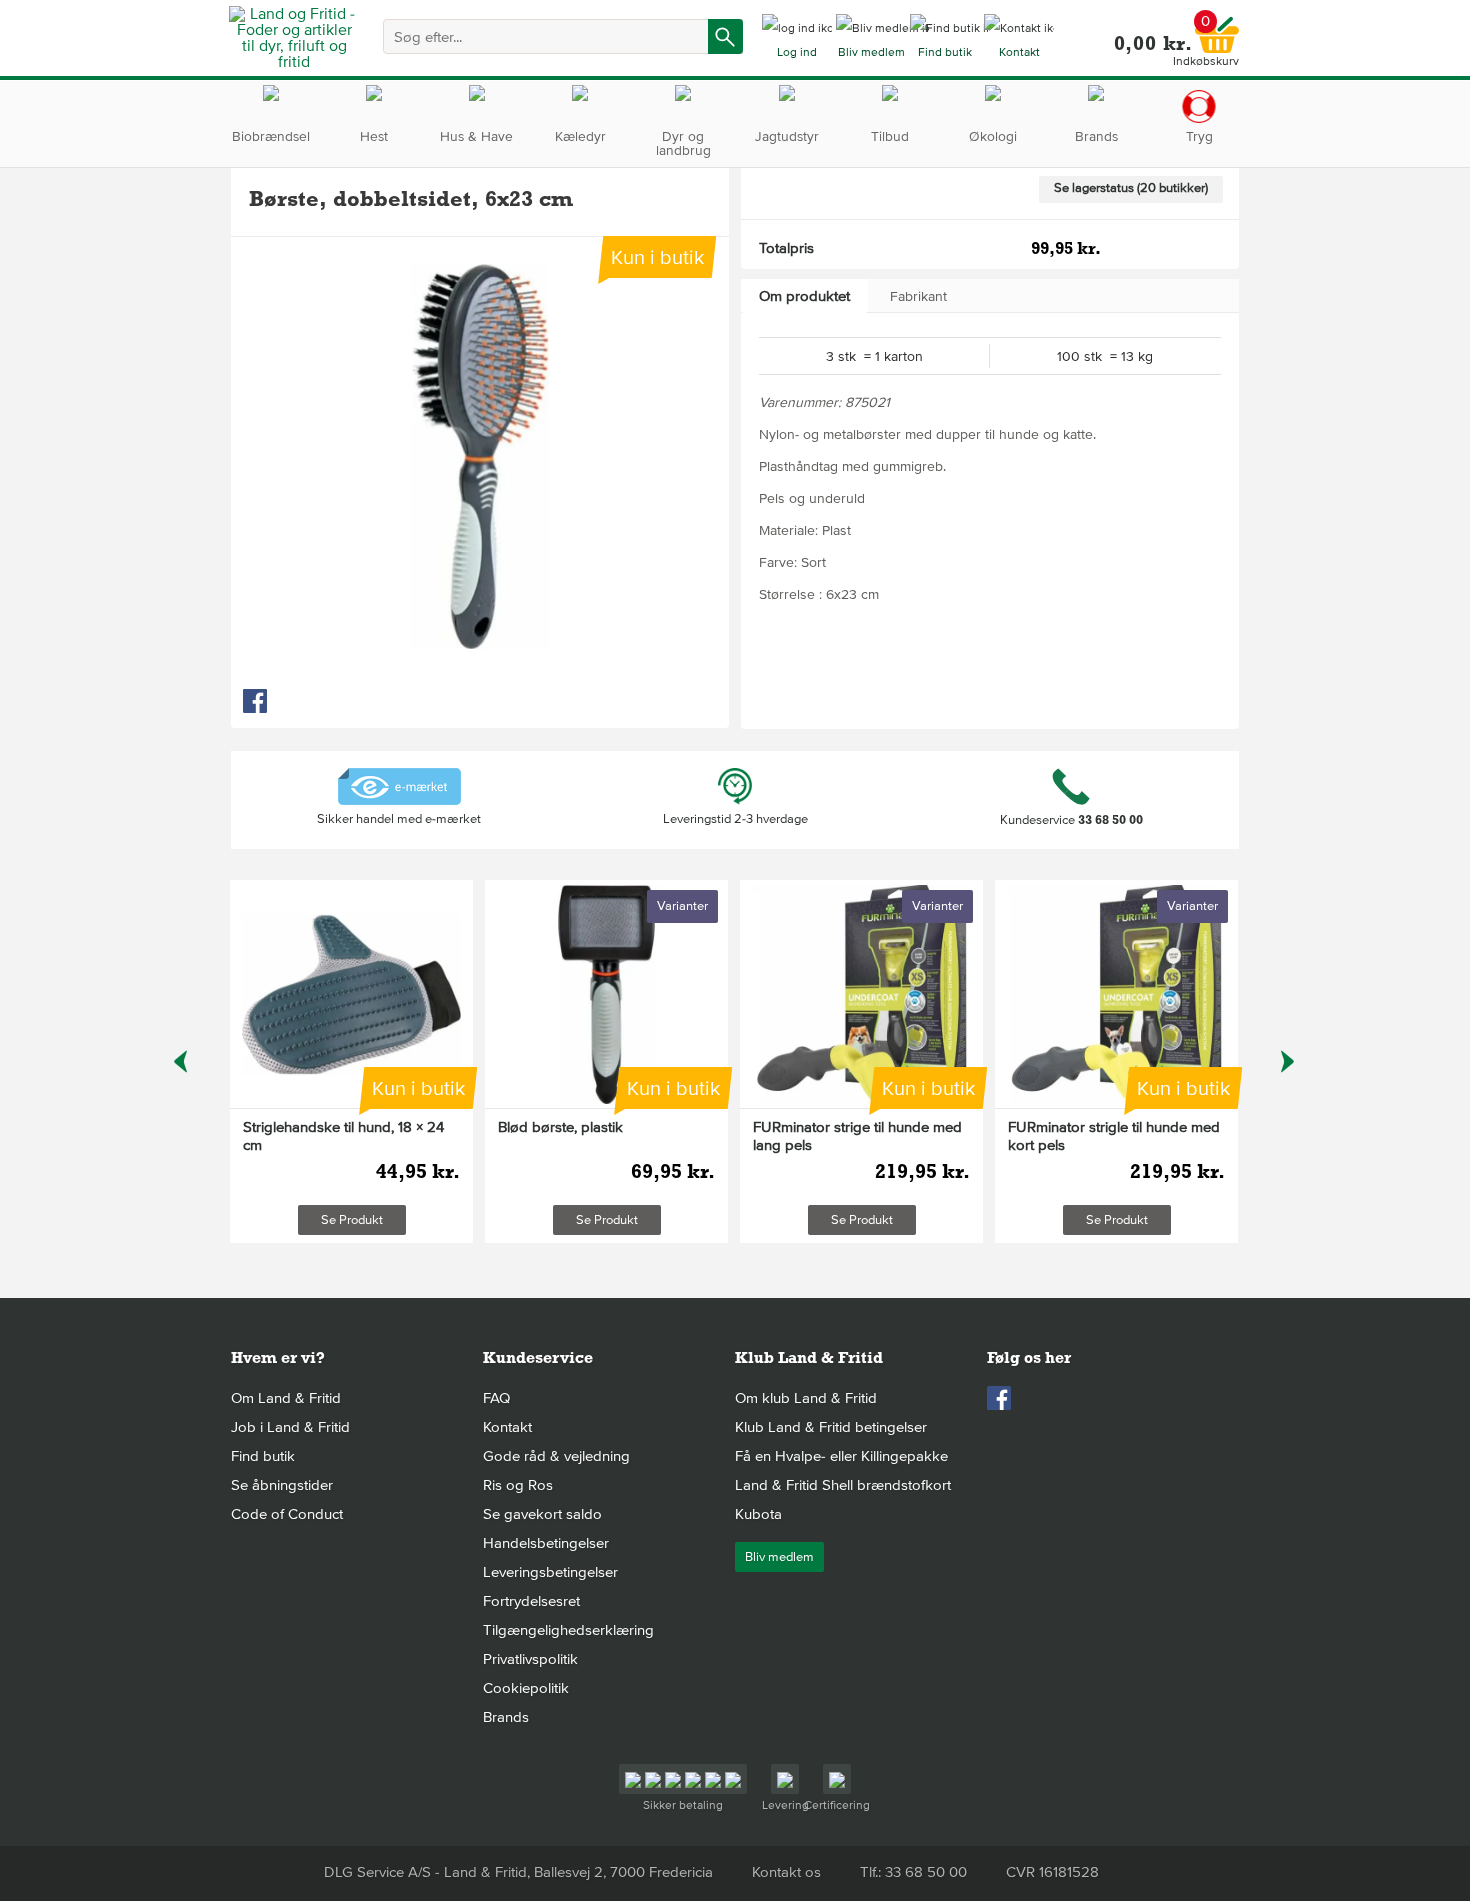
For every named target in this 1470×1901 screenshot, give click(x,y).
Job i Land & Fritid (290, 1427)
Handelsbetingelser (546, 1543)
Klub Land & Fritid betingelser (831, 1427)
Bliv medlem (779, 1557)
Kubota (758, 1514)
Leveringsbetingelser (550, 1572)
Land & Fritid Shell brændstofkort (843, 1485)
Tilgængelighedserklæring (568, 1630)
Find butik (263, 1456)
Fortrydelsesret (531, 1601)
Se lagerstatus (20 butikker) (1131, 188)
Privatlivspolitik (530, 1659)
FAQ (496, 1398)
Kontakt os (786, 1872)
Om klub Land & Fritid (806, 1398)
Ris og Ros (518, 1485)
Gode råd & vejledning (556, 1456)
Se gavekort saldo (542, 1514)
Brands (506, 1717)
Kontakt (507, 1427)
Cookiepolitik (526, 1688)
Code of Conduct (287, 1514)
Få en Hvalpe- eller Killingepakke (841, 1456)
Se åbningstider (282, 1485)
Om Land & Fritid (286, 1398)
